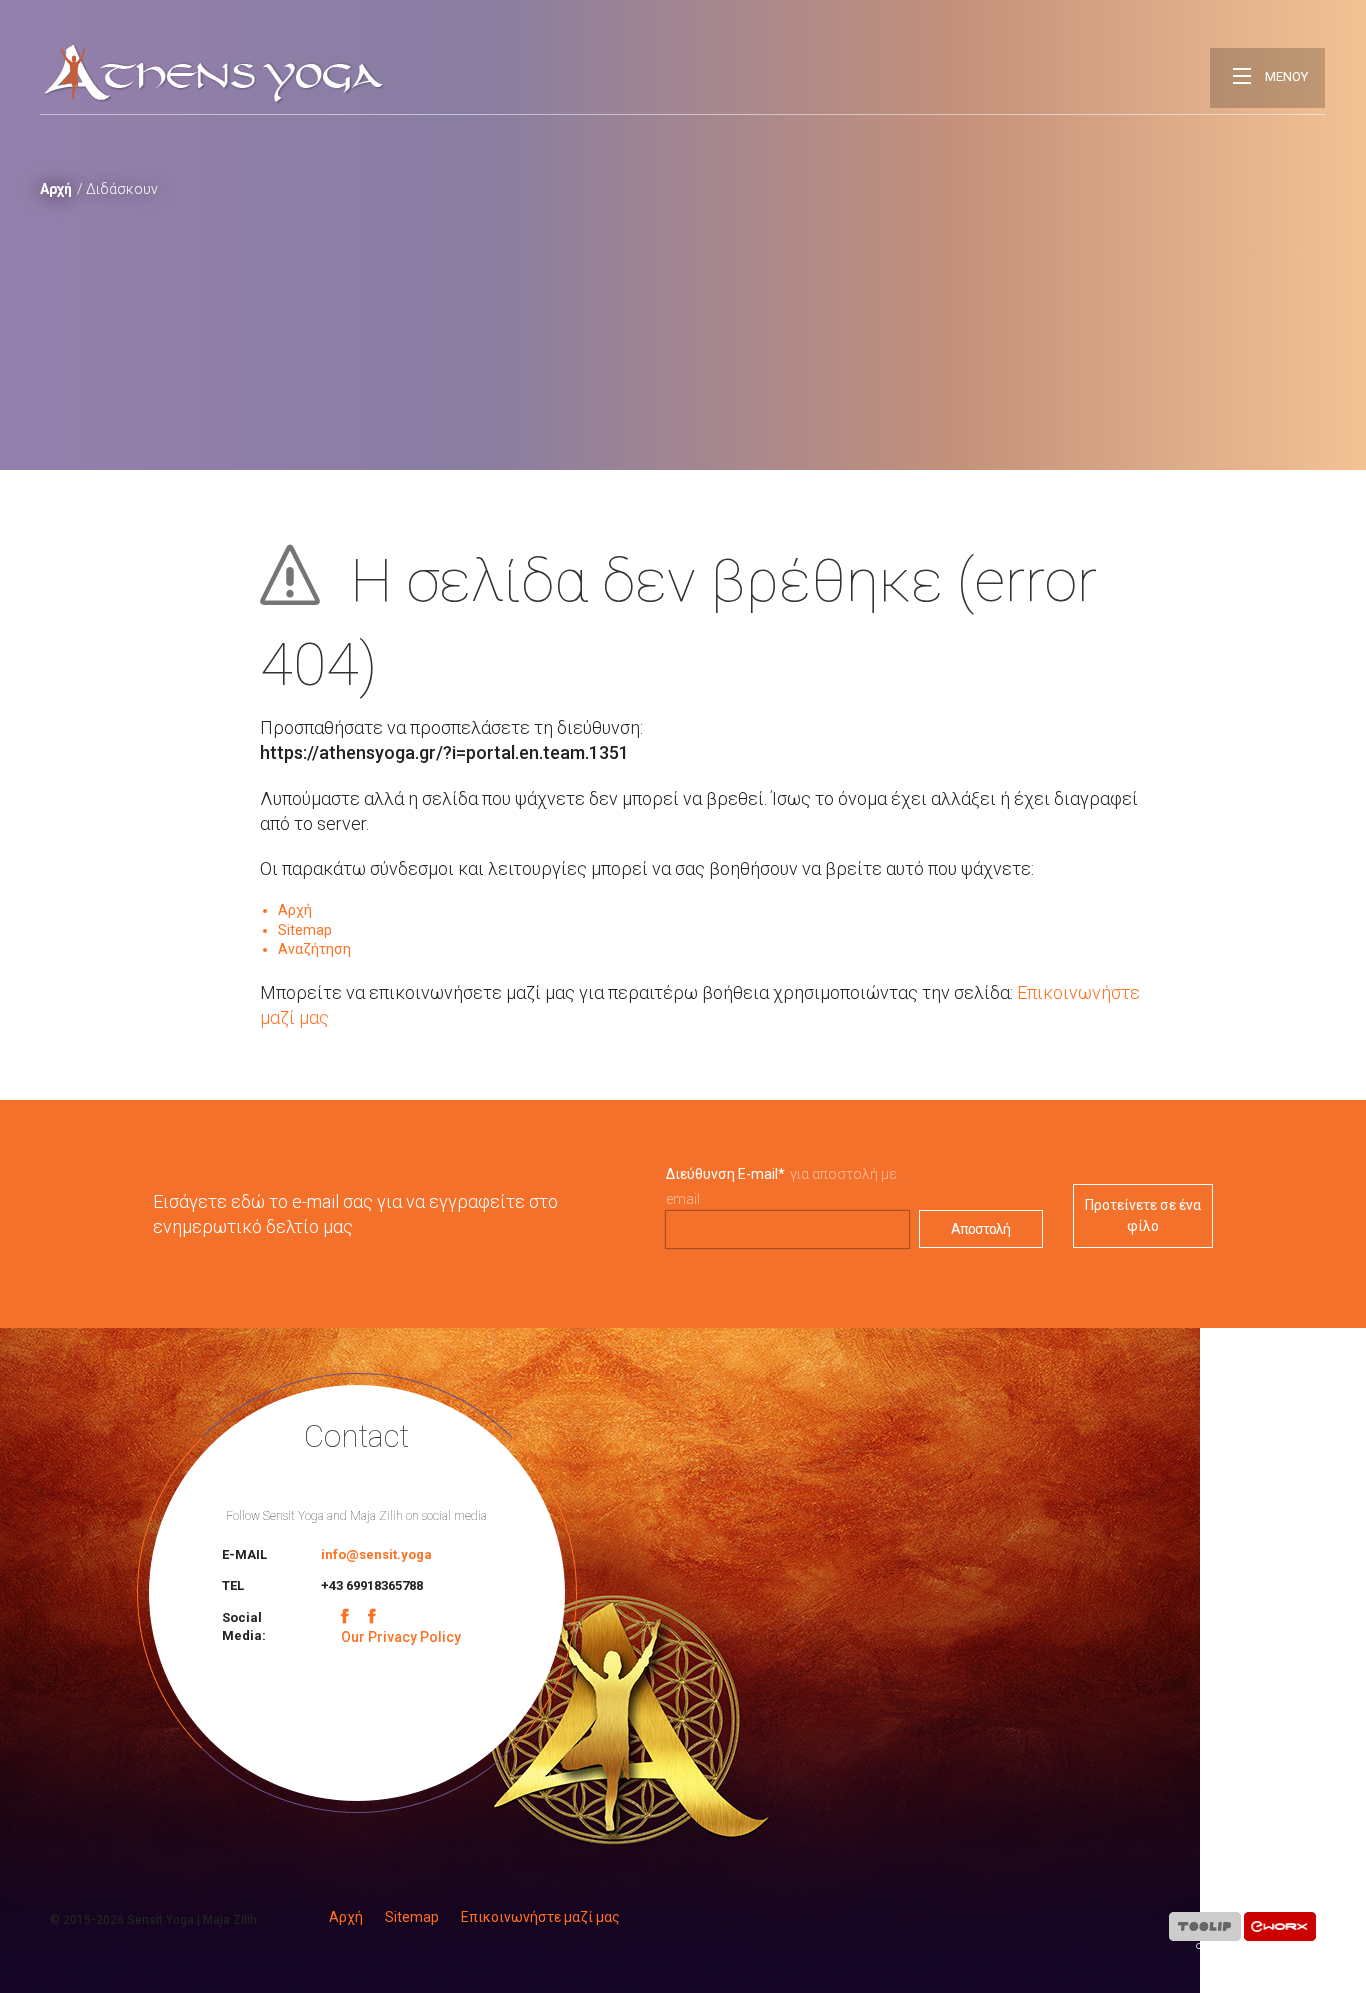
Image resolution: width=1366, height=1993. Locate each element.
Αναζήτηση (314, 949)
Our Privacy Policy (401, 1637)
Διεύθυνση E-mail (725, 1174)
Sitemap (305, 930)
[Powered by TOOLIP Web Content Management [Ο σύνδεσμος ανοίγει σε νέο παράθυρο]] (1205, 1930)
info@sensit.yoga (376, 1554)
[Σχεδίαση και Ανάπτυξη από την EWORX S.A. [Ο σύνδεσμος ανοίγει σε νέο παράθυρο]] (1280, 1930)
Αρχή (56, 189)
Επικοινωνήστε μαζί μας (540, 1917)
